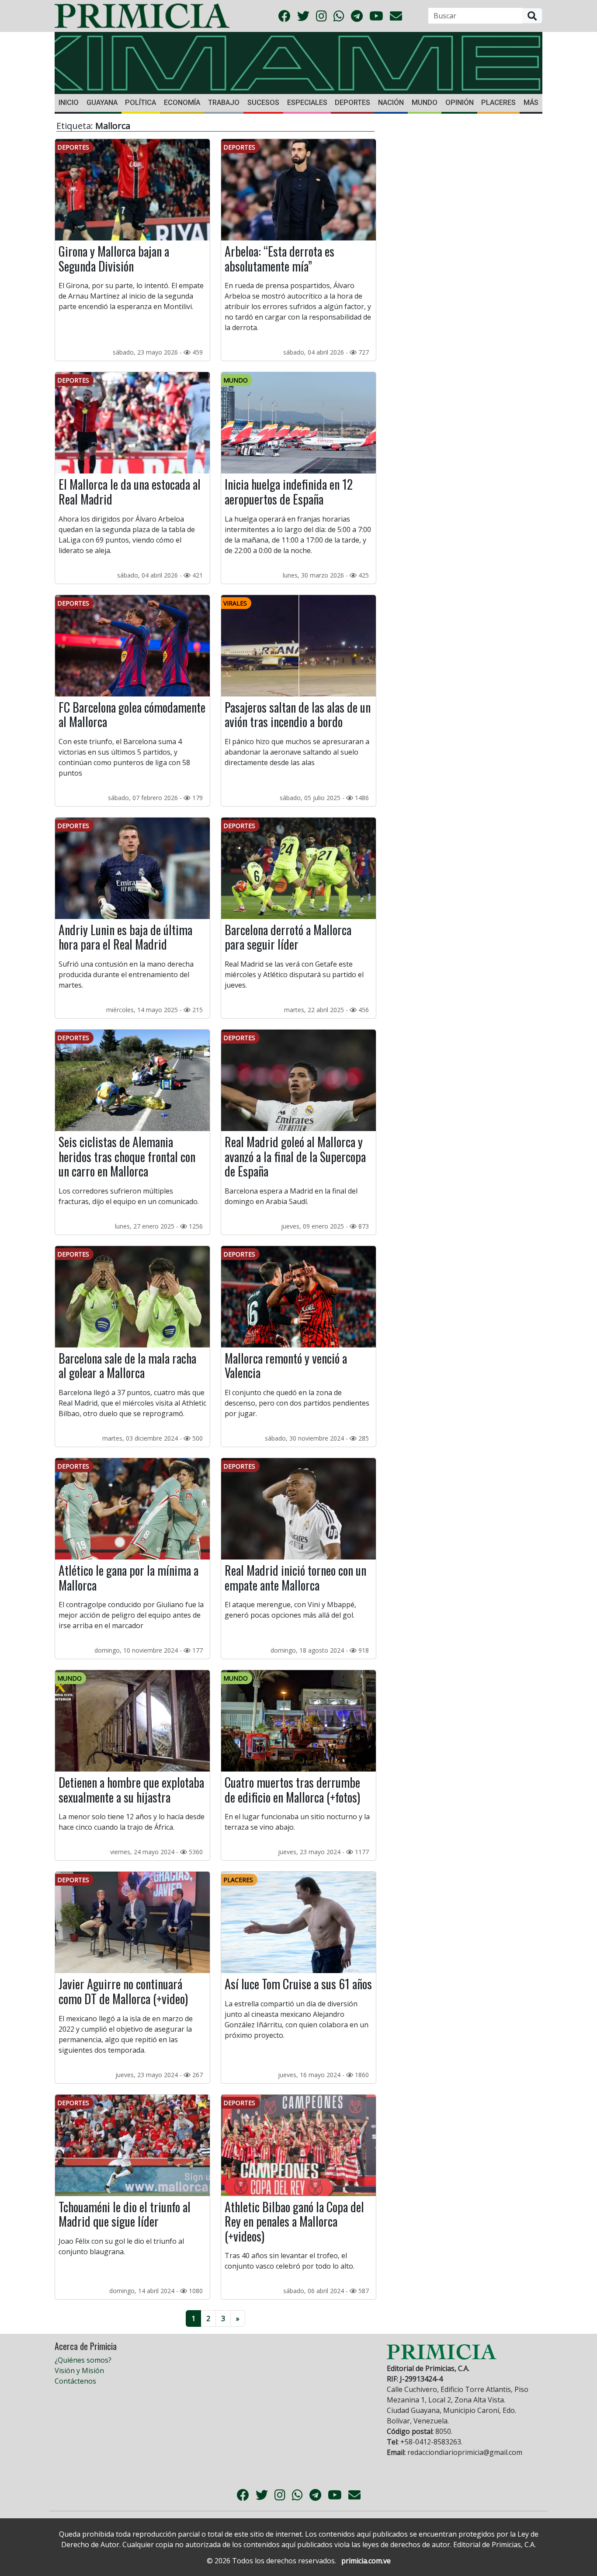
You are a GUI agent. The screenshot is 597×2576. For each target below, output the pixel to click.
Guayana (102, 103)
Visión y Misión (79, 2371)
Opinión (460, 103)
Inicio (69, 103)
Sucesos (263, 103)
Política (141, 103)
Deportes (352, 103)
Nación (391, 103)
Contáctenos (75, 2381)
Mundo (425, 103)
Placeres (498, 103)
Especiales (307, 103)
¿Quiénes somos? (83, 2360)
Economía (182, 103)
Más (531, 103)
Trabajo (224, 103)
